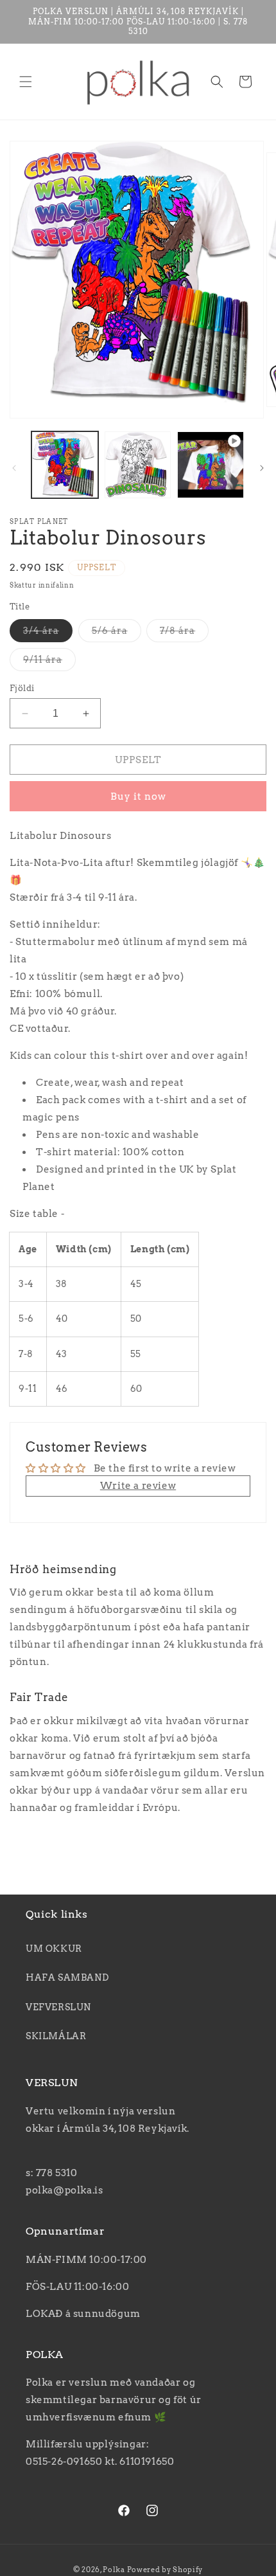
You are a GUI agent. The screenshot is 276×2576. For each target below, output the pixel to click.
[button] (26, 82)
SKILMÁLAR (56, 2036)
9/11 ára (43, 660)
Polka (114, 2570)
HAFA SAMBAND (67, 1977)
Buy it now (138, 797)
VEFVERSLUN (58, 2007)
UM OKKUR (54, 1949)
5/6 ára (110, 631)
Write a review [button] (138, 1486)
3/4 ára (41, 631)
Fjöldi (22, 688)
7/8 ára (177, 631)
